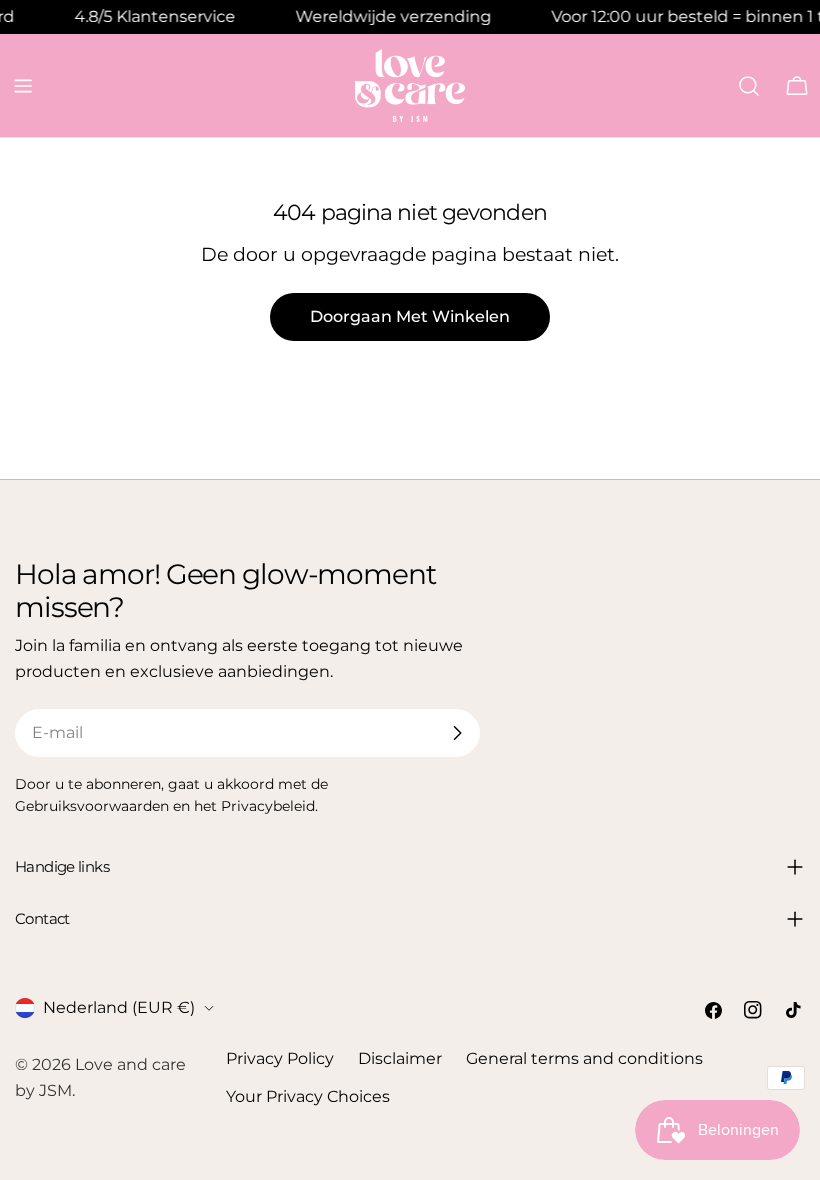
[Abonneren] (457, 733)
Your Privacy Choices (308, 1096)
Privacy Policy (280, 1058)
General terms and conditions (584, 1058)
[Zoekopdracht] (749, 86)
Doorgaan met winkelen (410, 316)
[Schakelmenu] (23, 86)
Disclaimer (400, 1058)
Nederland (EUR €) (119, 1007)
